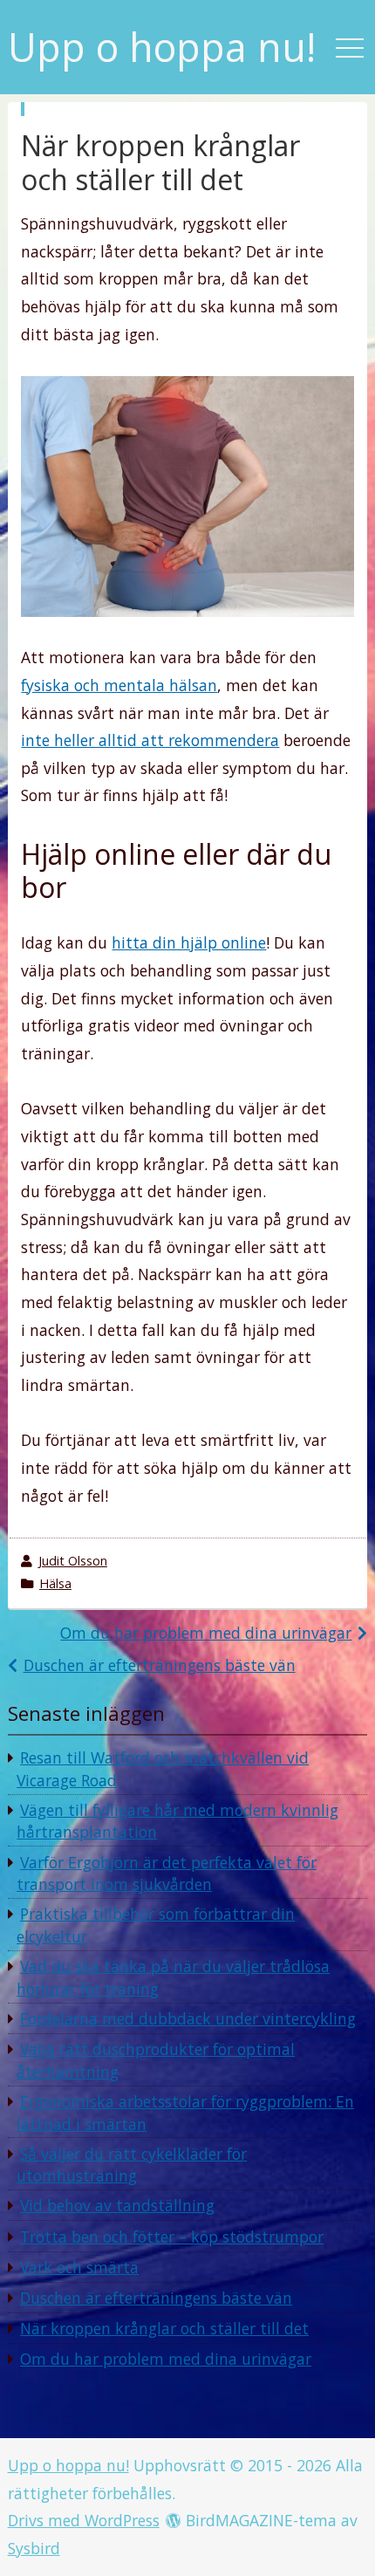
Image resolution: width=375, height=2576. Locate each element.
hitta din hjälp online (189, 942)
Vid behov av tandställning (117, 2205)
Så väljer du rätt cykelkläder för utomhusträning (132, 2165)
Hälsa (55, 1583)
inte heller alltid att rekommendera (150, 740)
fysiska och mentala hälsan (119, 685)
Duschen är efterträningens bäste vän (160, 1665)
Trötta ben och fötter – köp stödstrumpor (172, 2237)
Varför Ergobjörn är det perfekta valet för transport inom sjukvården (167, 1874)
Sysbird (34, 2548)
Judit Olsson (73, 1561)
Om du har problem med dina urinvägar (206, 1633)
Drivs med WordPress (84, 2520)
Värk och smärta (79, 2267)
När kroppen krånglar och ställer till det (164, 2328)
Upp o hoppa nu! (162, 48)
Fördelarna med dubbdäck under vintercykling (188, 2018)
